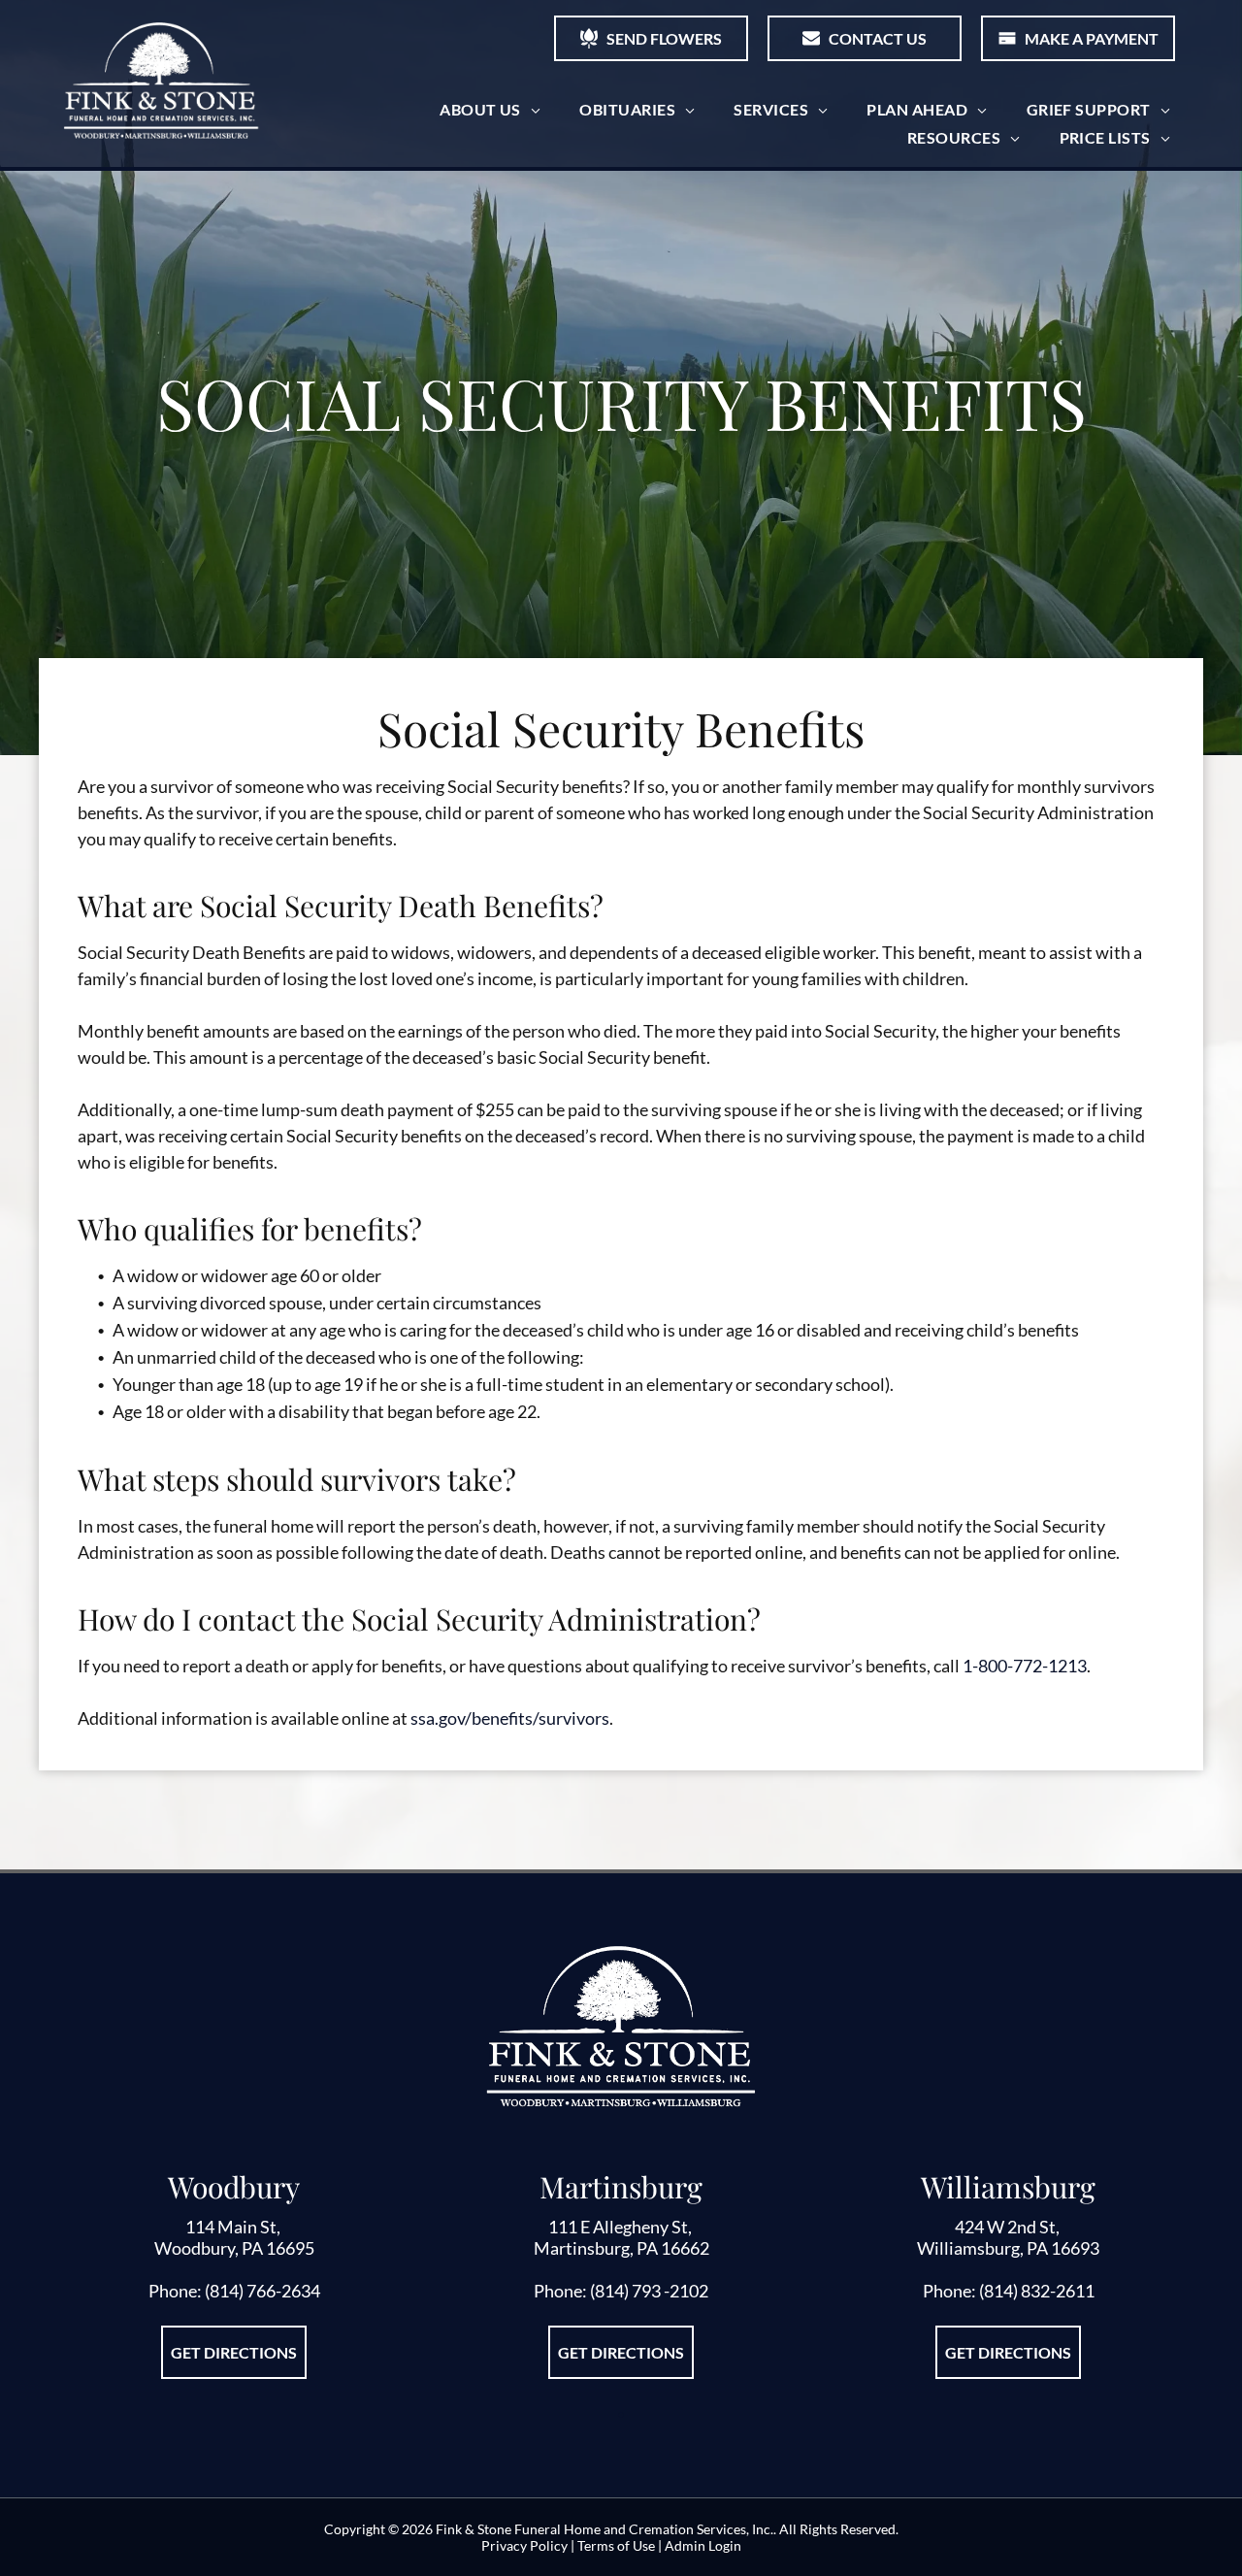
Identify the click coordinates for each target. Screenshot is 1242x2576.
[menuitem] (490, 109)
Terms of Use (616, 2545)
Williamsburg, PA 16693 (1008, 2248)
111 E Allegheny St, (621, 2227)
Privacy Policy (524, 2545)
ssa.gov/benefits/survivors (510, 1718)
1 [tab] (621, 2415)
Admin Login (703, 2545)
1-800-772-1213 (1025, 1666)
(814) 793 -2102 (649, 2291)
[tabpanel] (234, 2278)
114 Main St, (234, 2227)
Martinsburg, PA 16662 (621, 2248)
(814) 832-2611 (1037, 2291)
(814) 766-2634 (262, 2291)
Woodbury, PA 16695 (234, 2248)
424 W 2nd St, (1009, 2227)
